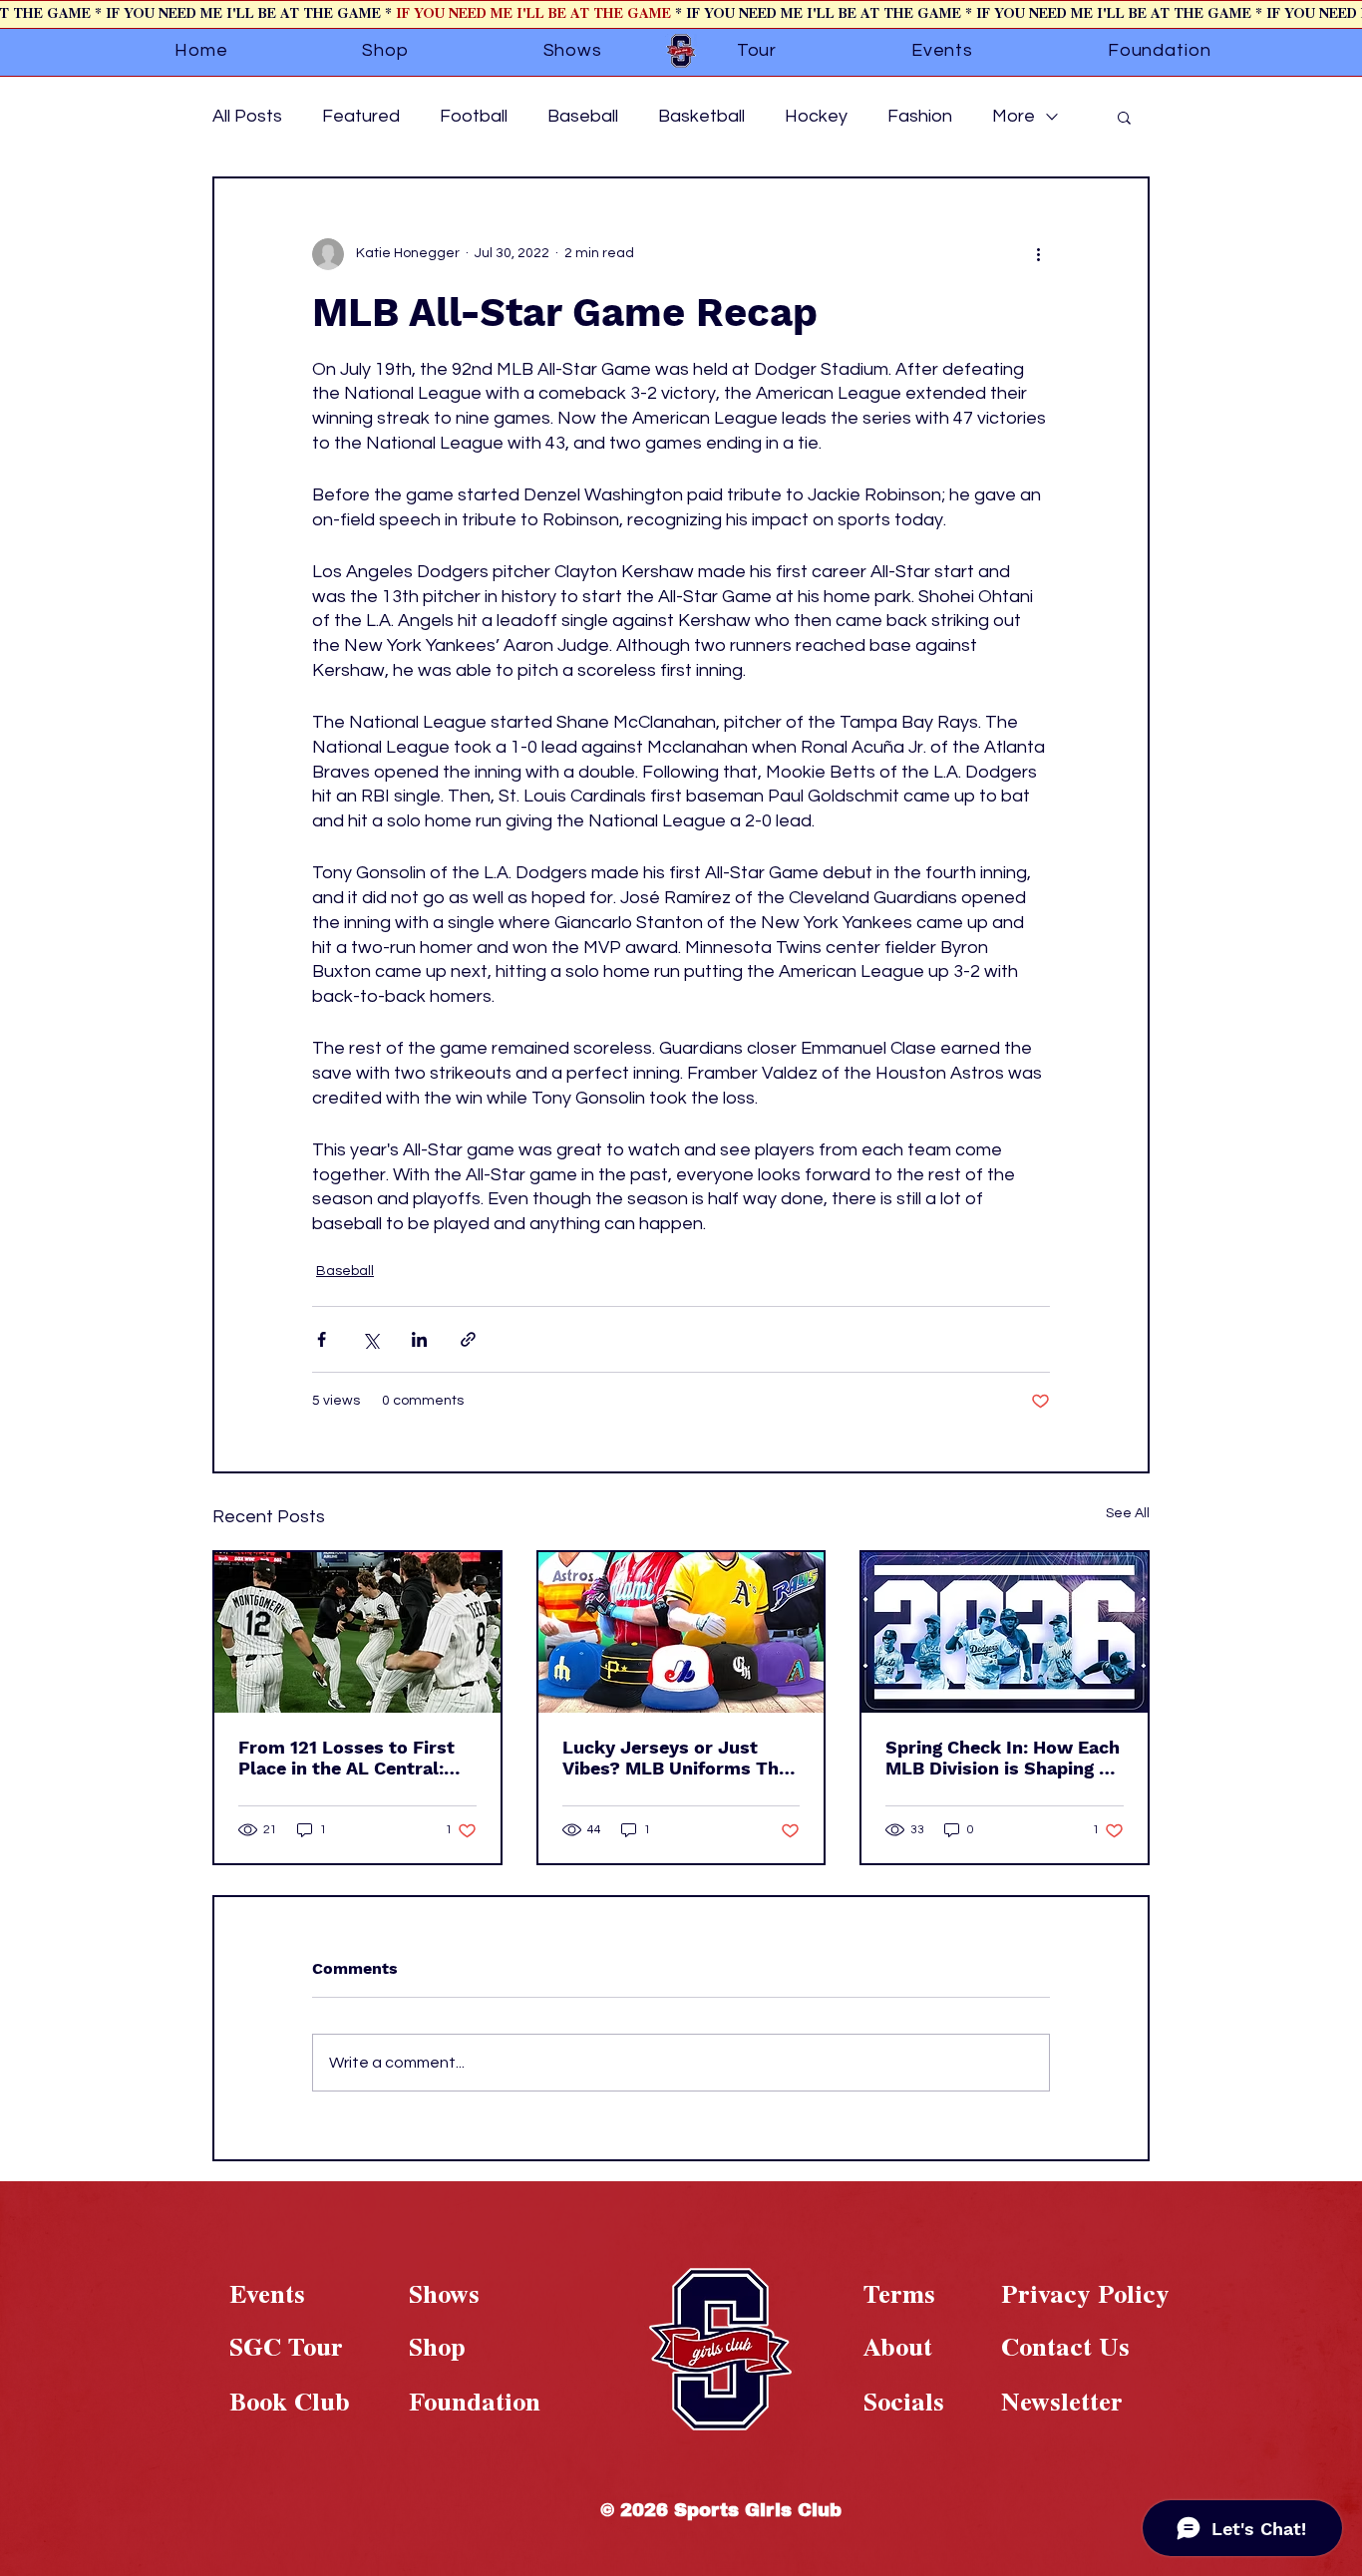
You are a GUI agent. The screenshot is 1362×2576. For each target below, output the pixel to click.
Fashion (920, 116)
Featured (361, 116)
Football (474, 116)
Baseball (583, 116)
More (1014, 116)
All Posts (247, 116)
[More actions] (1038, 254)
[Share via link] (468, 1339)
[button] (1124, 117)
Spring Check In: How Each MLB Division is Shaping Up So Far (1004, 1758)
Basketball (701, 116)
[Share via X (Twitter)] (370, 1339)
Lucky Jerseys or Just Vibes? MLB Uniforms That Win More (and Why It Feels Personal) (680, 1758)
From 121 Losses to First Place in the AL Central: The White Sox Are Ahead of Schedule (349, 1758)
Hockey (816, 116)
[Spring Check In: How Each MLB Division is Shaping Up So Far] (1005, 1632)
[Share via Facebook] (322, 1339)
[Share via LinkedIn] (419, 1339)
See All (1128, 1513)
